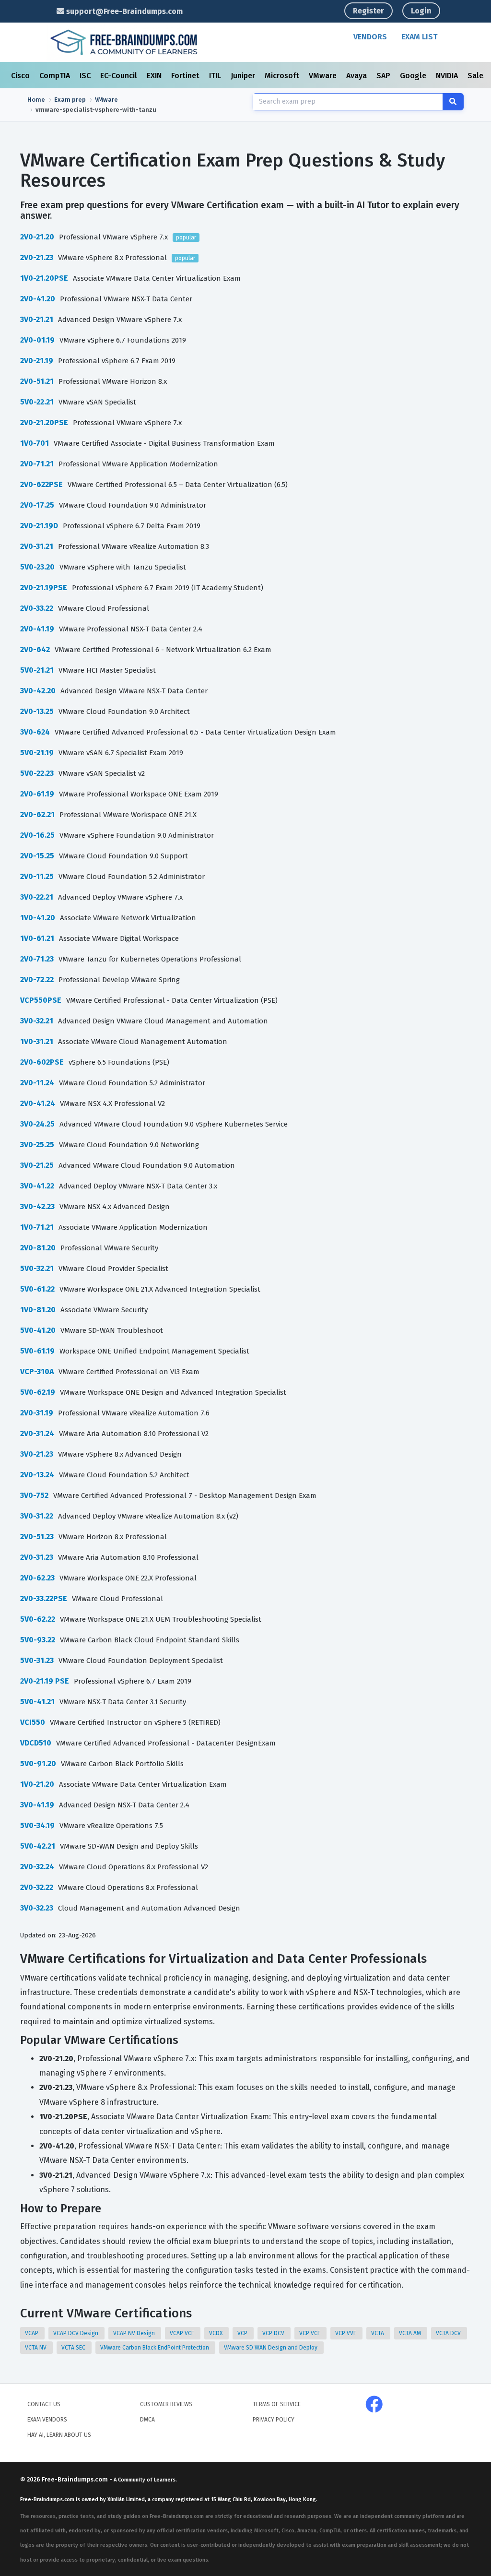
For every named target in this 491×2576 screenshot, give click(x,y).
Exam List (419, 37)
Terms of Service (277, 2404)
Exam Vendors (47, 2420)
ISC (86, 76)
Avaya (357, 76)
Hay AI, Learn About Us (59, 2435)
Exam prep (70, 100)
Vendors (370, 37)
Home (36, 100)
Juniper (244, 76)
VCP (243, 2333)
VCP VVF (346, 2333)
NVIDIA (448, 76)
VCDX (216, 2333)
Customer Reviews (166, 2404)
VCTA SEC (74, 2348)
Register (368, 11)
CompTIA (56, 76)
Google (414, 76)
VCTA (378, 2333)
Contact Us (44, 2404)
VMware (324, 76)
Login (421, 11)
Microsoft (283, 76)
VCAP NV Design (135, 2333)
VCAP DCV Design (76, 2333)
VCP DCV (274, 2333)
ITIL (216, 76)
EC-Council (120, 76)
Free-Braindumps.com (76, 2479)
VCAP (32, 2333)
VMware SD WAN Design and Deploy (271, 2348)
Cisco (21, 76)
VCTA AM (411, 2333)
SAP (384, 76)
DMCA (147, 2420)
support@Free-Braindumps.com (123, 11)
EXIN (155, 76)
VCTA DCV (449, 2333)
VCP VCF (310, 2333)
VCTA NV (36, 2348)
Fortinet (186, 76)
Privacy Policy (274, 2420)
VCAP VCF (183, 2333)
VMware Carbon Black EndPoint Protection (155, 2348)
